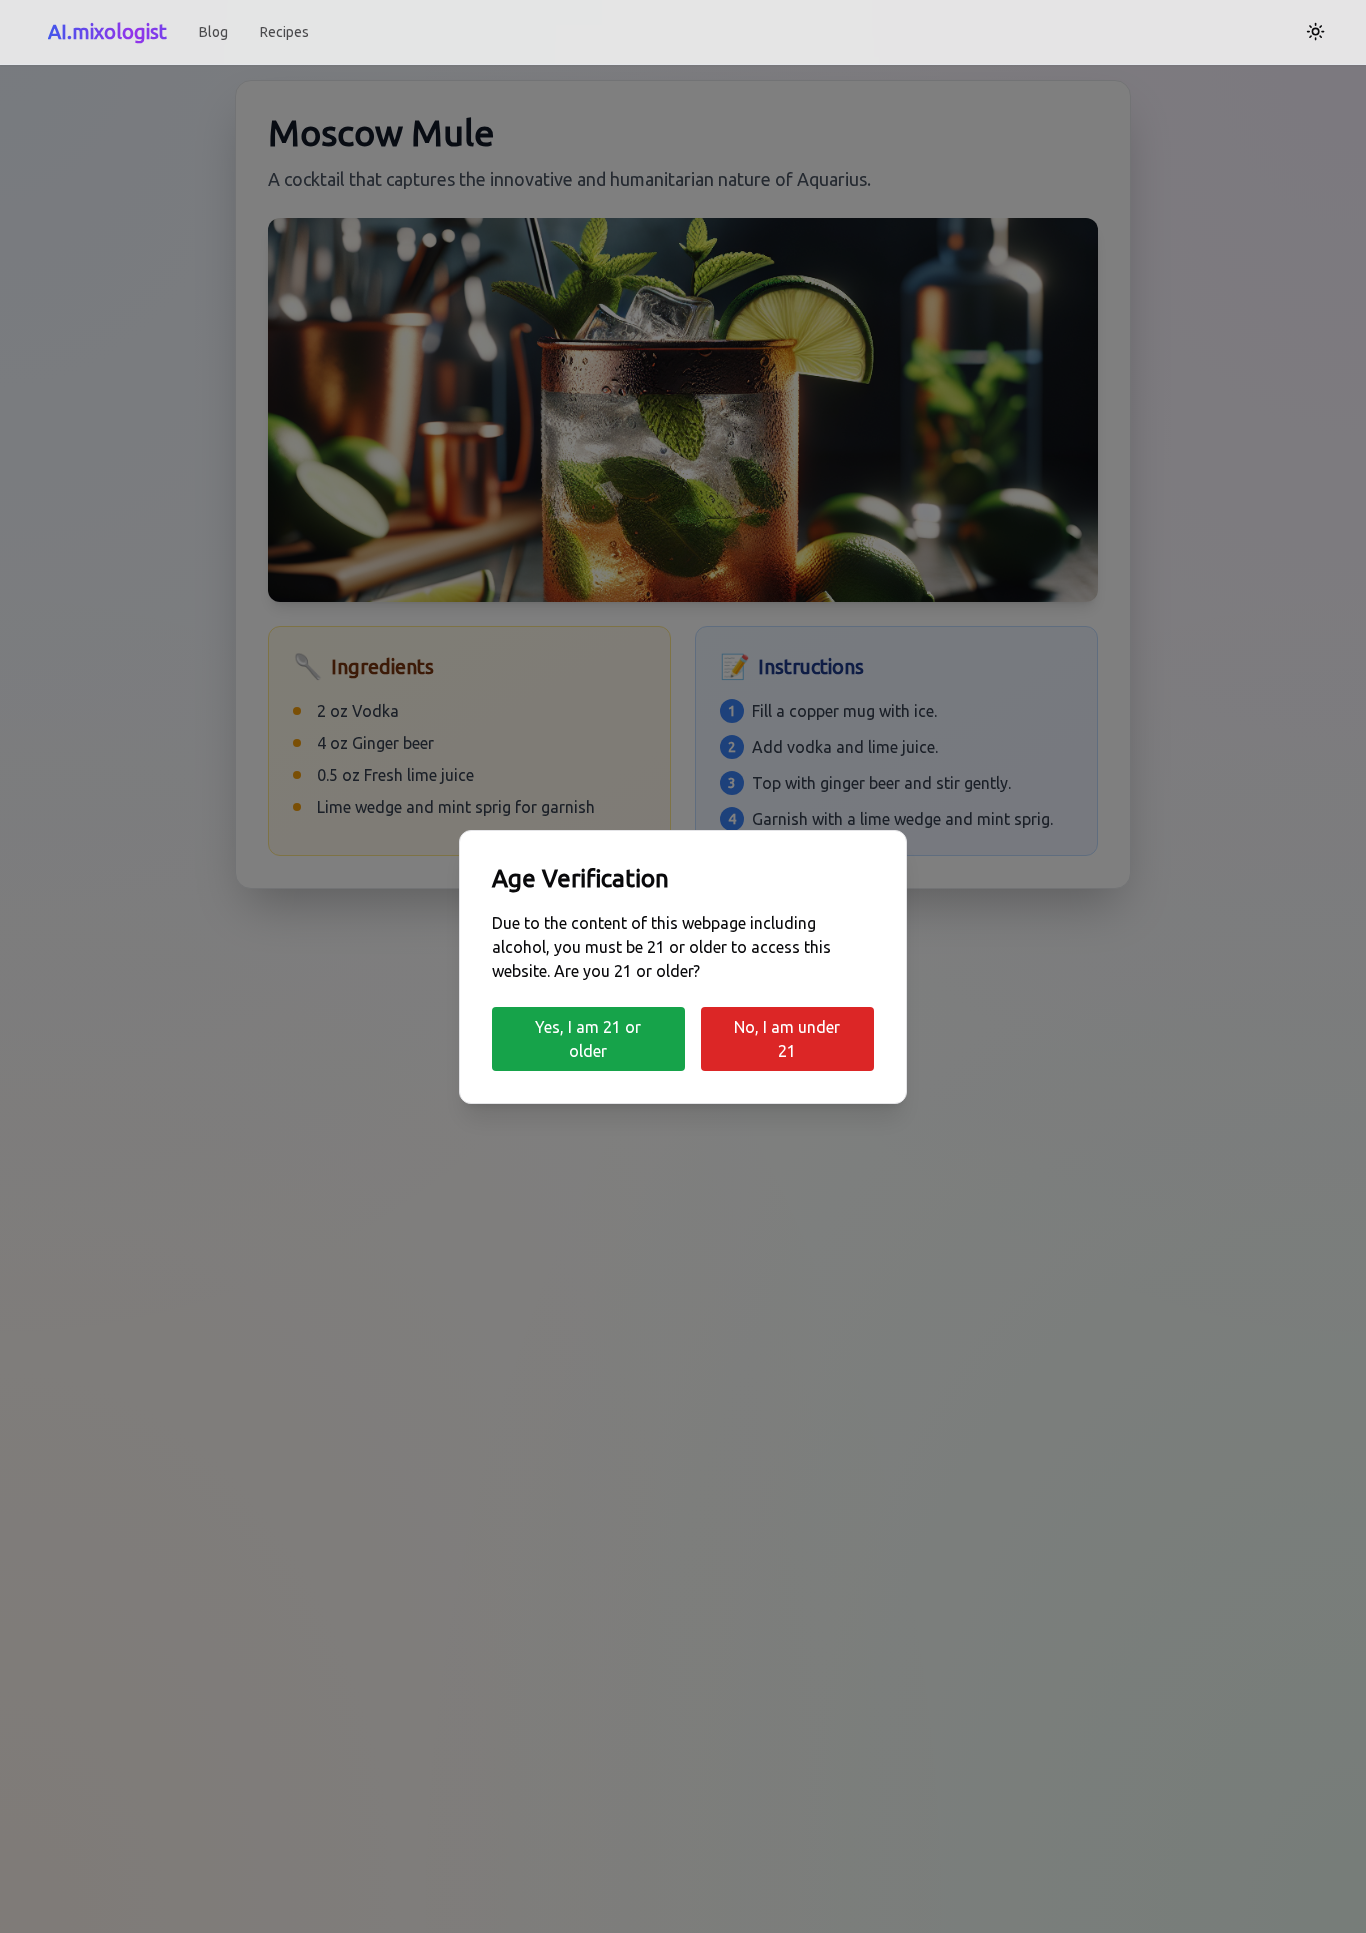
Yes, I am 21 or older (588, 1039)
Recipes (284, 32)
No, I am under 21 (787, 1039)
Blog (213, 32)
